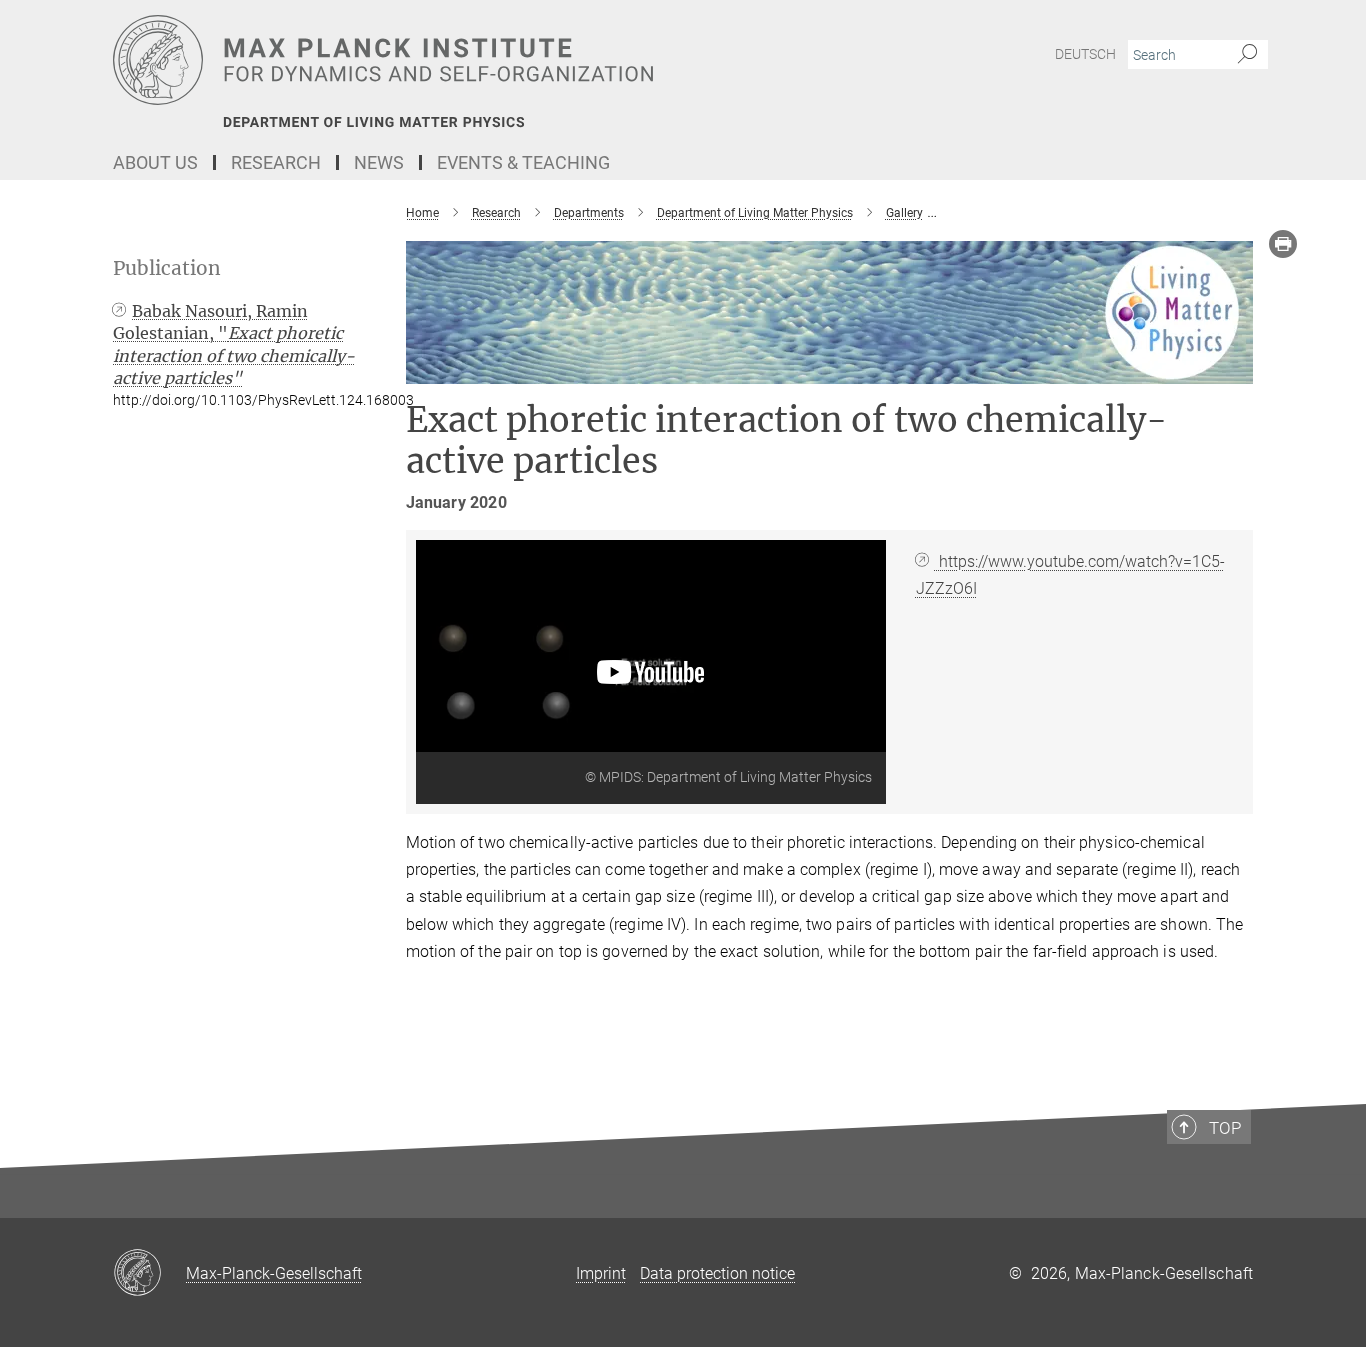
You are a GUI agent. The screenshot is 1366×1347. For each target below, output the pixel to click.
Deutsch (1085, 54)
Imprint (601, 1273)
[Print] (1283, 244)
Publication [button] (167, 268)
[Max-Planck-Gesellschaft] (149, 1274)
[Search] (1247, 55)
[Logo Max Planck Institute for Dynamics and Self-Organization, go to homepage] (488, 60)
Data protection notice (717, 1273)
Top (1225, 1128)
